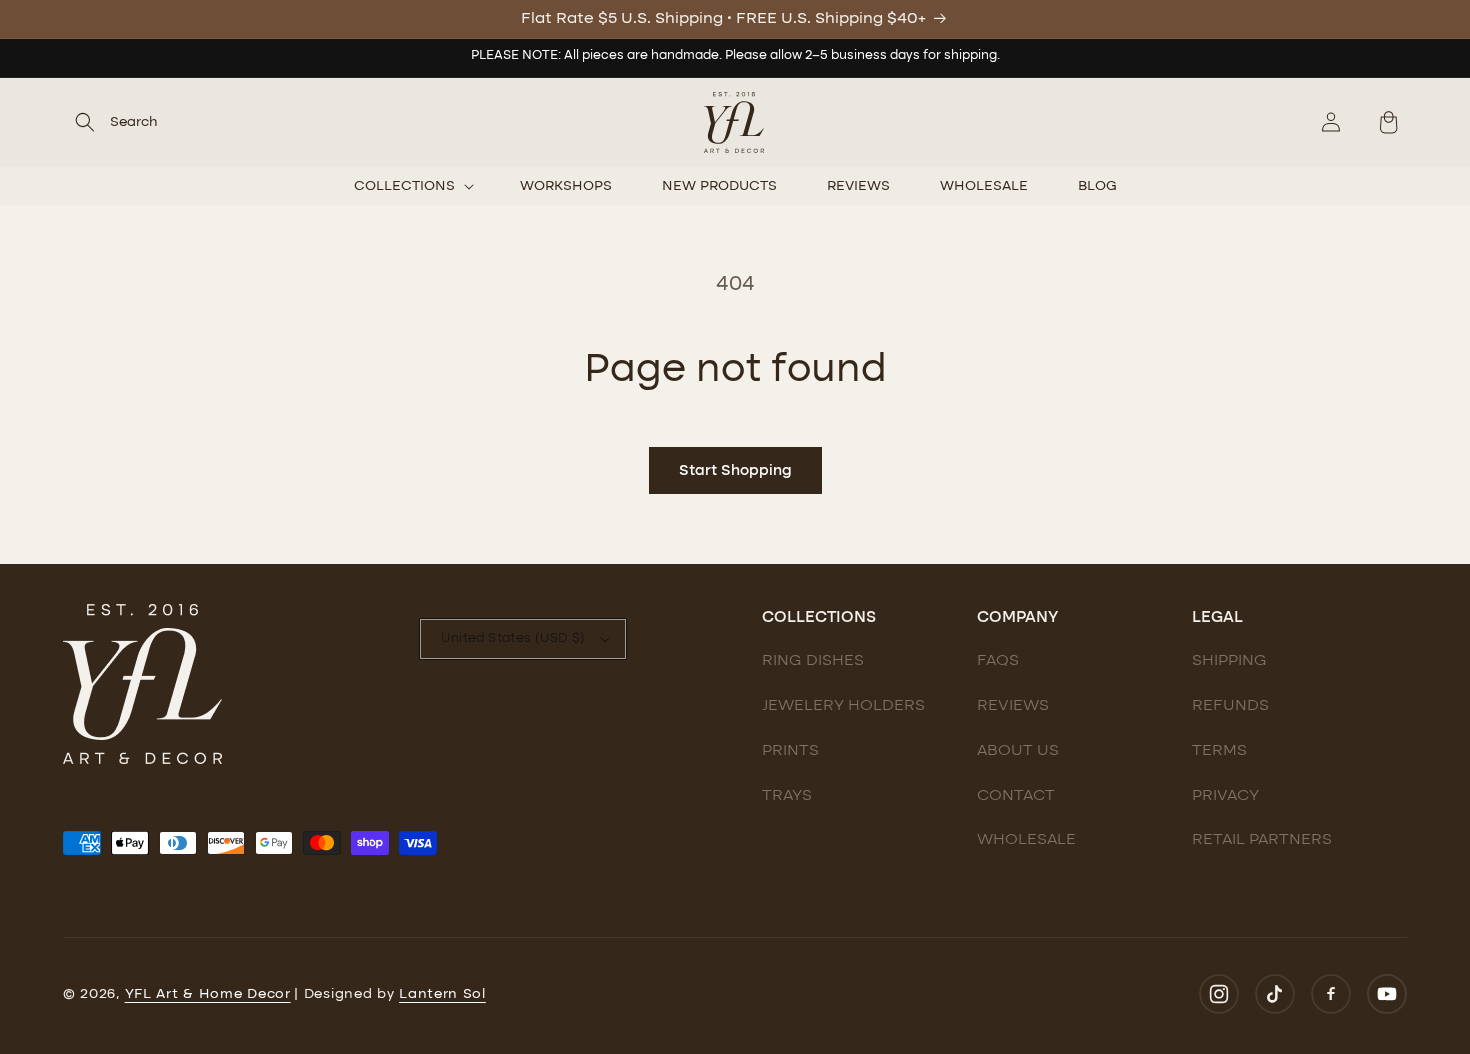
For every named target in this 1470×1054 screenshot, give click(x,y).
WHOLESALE (1026, 840)
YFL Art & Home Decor (208, 994)
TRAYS (787, 796)
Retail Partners (1262, 840)
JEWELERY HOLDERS (843, 706)
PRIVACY (1225, 796)
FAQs (998, 661)
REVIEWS (1013, 706)
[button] (110, 122)
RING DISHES (813, 661)
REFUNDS (1230, 706)
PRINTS (790, 751)
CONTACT (1016, 796)
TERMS (1219, 751)
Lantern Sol (442, 994)
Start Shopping (735, 471)
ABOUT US (1018, 751)
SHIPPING (1229, 661)
